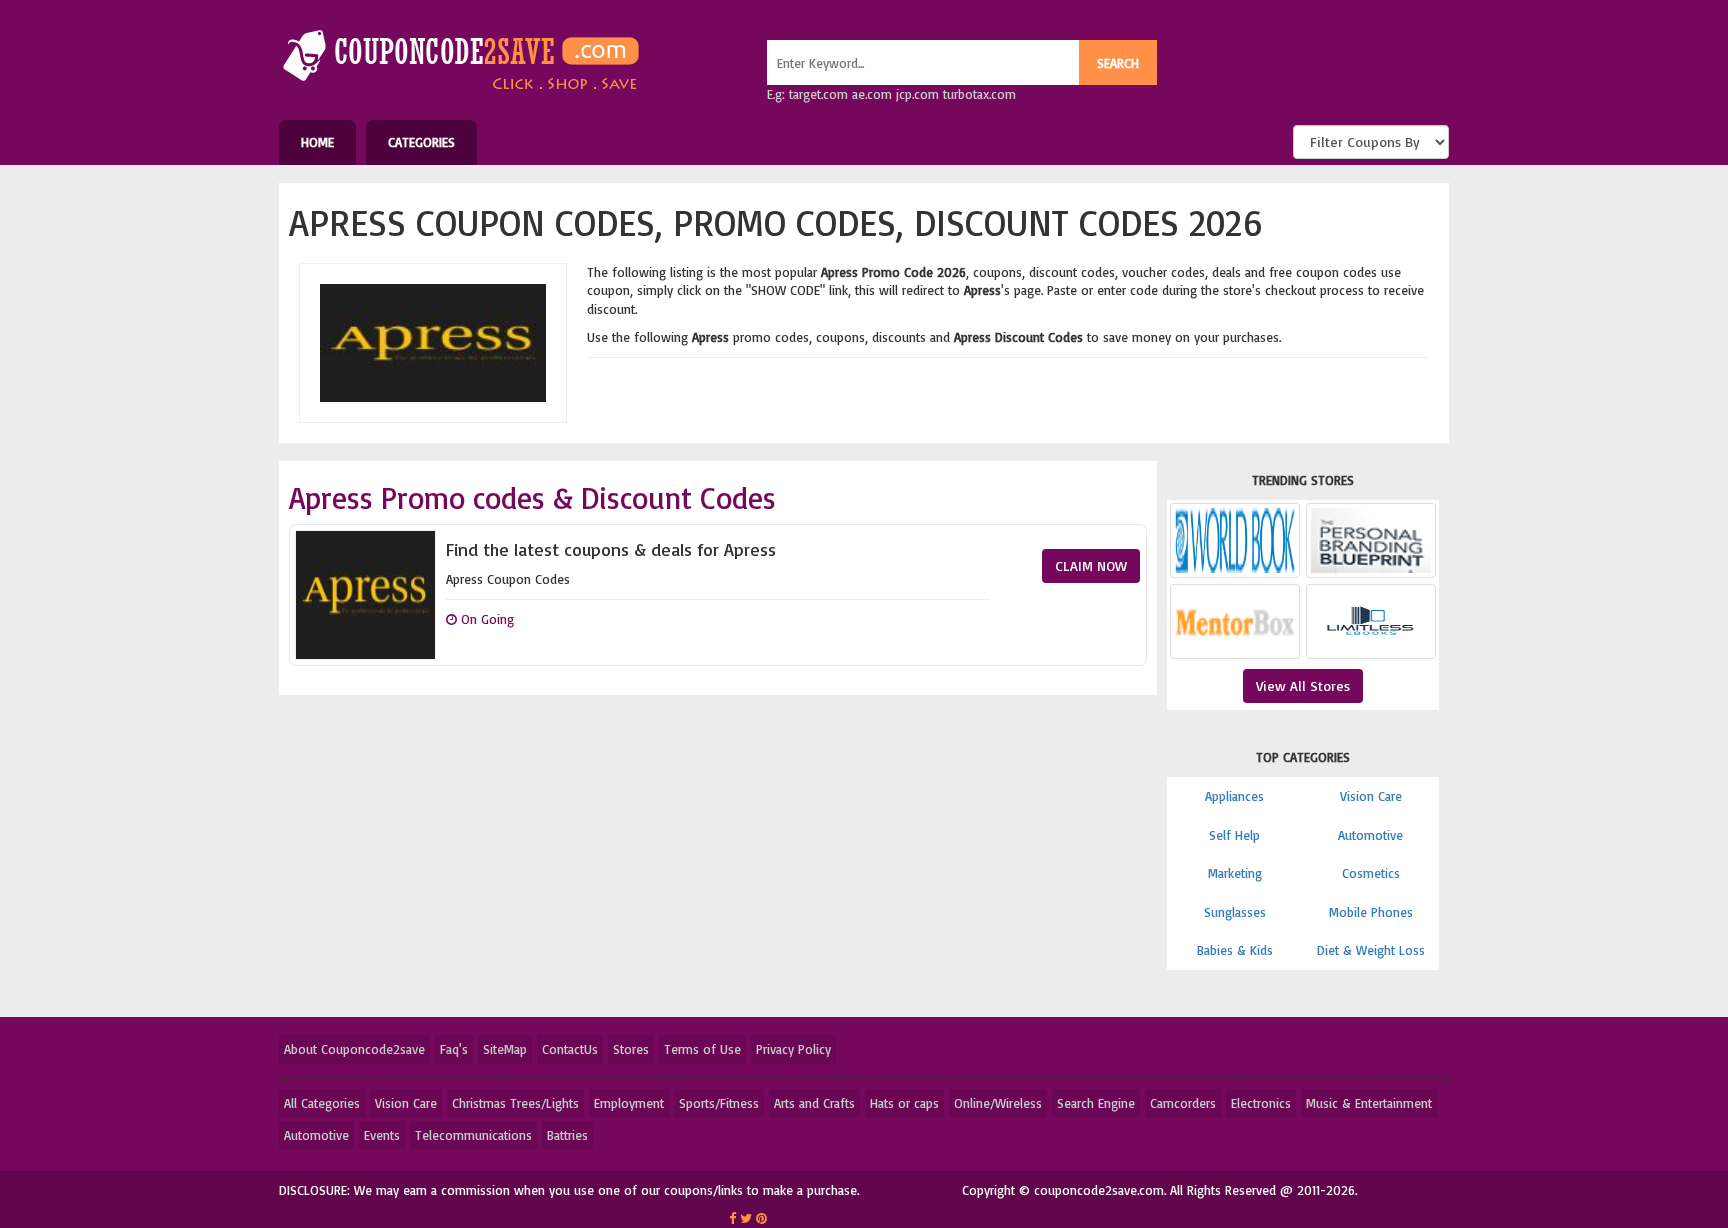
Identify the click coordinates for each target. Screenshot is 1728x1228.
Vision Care (1371, 796)
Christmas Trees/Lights (515, 1103)
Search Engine (1096, 1103)
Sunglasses (1235, 912)
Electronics (1261, 1103)
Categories (421, 142)
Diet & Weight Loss (1371, 950)
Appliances (1234, 796)
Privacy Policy (793, 1049)
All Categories (322, 1103)
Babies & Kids (1235, 950)
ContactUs (570, 1049)
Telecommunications (473, 1135)
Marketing (1235, 873)
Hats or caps (904, 1103)
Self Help (1234, 835)
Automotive (1370, 835)
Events (382, 1135)
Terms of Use (702, 1049)
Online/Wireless (998, 1103)
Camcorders (1183, 1103)
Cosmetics (1371, 873)
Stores (631, 1049)
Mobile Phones (1371, 912)
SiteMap (505, 1049)
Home (317, 142)
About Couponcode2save (354, 1049)
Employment (629, 1103)
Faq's (454, 1049)
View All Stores (1303, 685)
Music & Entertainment (1369, 1103)
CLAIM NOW (1091, 565)
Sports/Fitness (719, 1103)
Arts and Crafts (814, 1103)
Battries (567, 1135)
